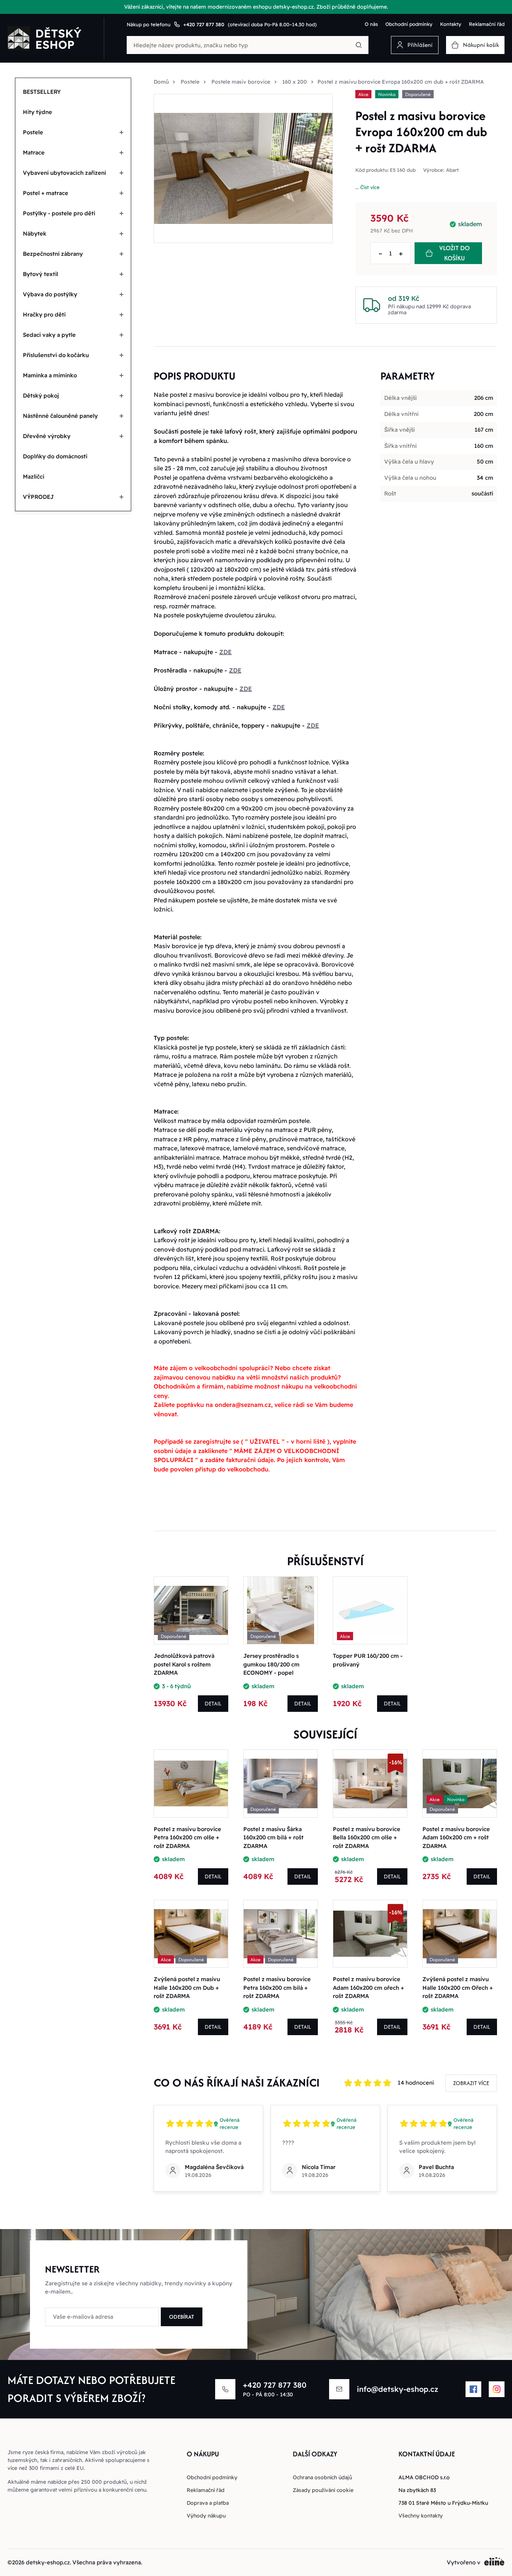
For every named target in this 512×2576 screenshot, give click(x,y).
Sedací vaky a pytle (49, 335)
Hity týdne (37, 112)
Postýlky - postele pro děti (59, 213)
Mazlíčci (34, 477)
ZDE (225, 652)
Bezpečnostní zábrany (53, 254)
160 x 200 (295, 82)
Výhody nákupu (206, 2516)
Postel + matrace (46, 193)
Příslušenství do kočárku (56, 355)
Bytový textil (40, 274)
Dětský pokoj (41, 396)
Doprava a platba (208, 2503)
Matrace (34, 152)
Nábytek (35, 233)
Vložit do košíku (454, 253)
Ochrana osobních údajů (322, 2477)
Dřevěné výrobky (47, 436)
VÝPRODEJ (38, 497)
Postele (33, 132)
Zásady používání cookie (323, 2490)
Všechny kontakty (421, 2516)
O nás (371, 24)
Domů (161, 82)
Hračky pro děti (44, 314)
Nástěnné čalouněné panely (60, 416)
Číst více (370, 187)
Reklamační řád (487, 24)
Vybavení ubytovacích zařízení (64, 173)
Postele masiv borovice (241, 82)
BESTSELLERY (42, 92)
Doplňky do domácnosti (55, 456)
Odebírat (182, 2317)
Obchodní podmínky (409, 24)
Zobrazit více (471, 2083)
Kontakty (451, 24)
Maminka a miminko (50, 375)
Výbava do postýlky (50, 294)
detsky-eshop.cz (48, 2562)
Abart (452, 170)
